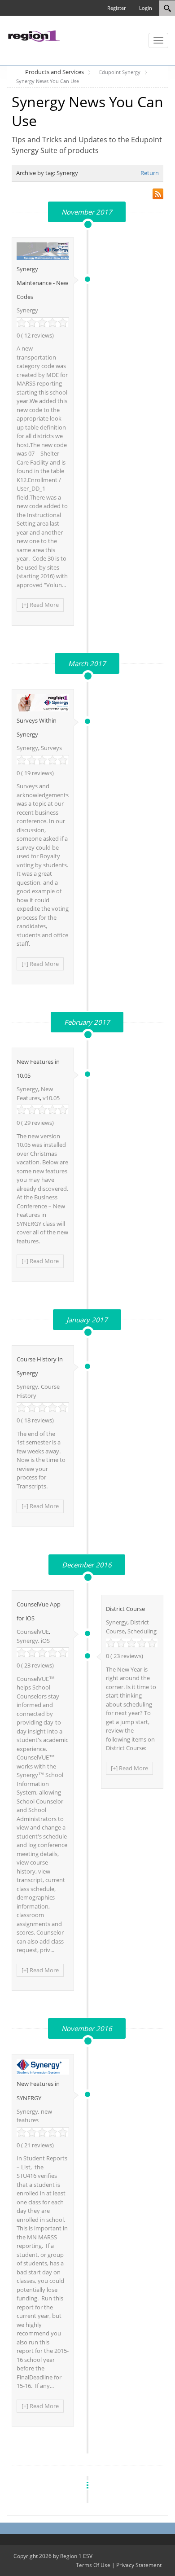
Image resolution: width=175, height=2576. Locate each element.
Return (150, 173)
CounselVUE (33, 1632)
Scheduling (142, 1631)
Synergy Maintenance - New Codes (42, 283)
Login (146, 8)
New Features (35, 1093)
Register (116, 8)
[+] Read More (40, 605)
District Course (125, 1609)
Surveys (51, 748)
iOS (45, 1641)
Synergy (27, 310)
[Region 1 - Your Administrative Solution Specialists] (34, 35)
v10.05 (51, 1098)
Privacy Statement (139, 2565)
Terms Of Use (93, 2565)
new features (34, 2116)
